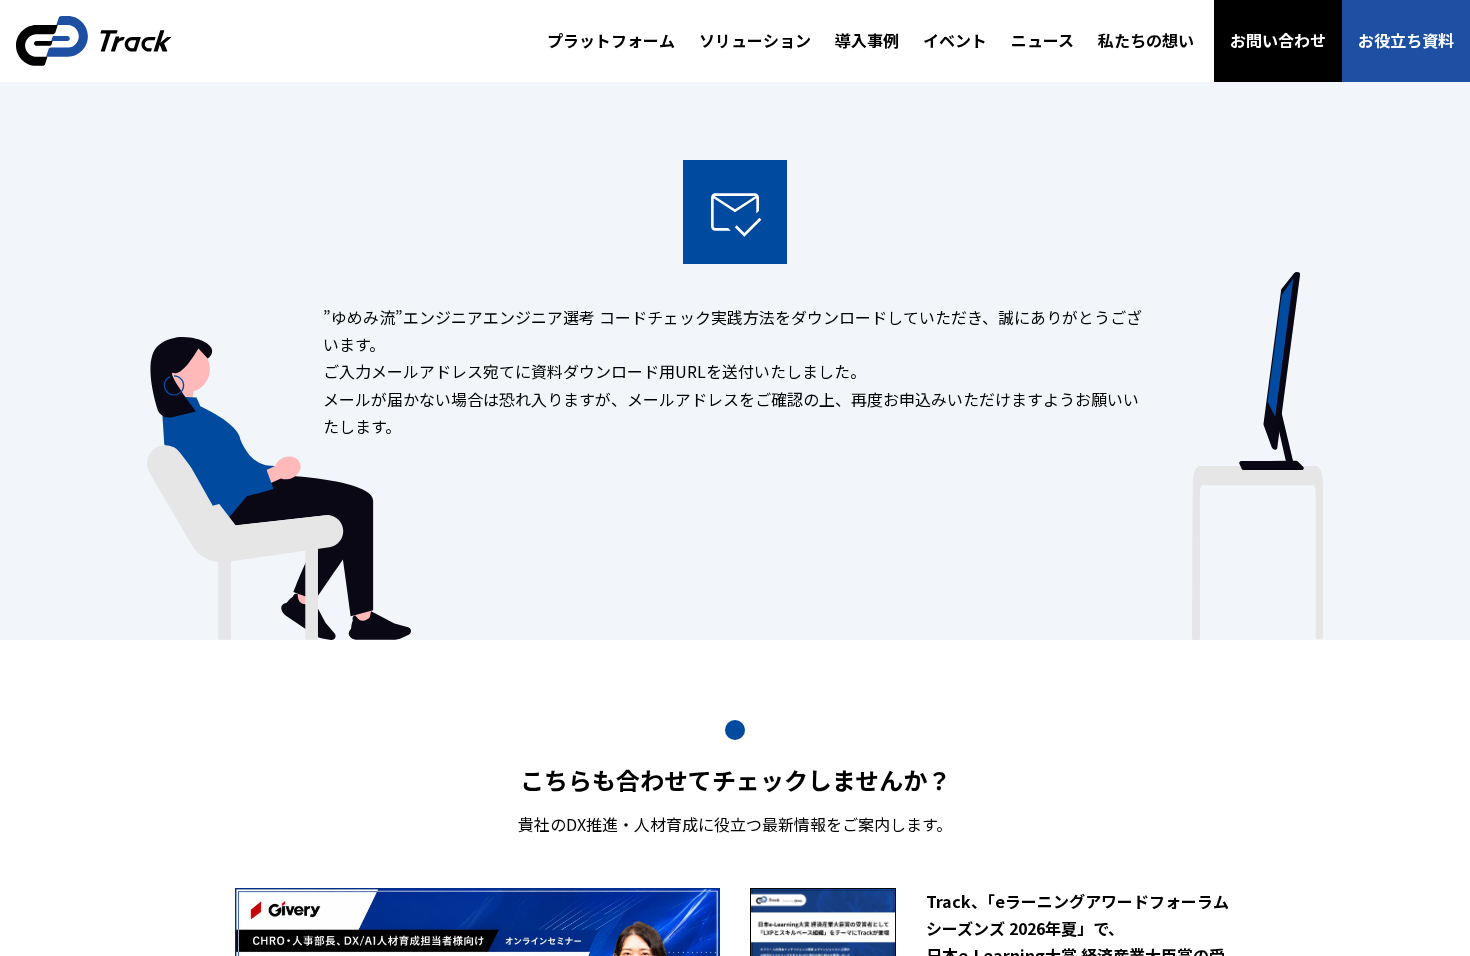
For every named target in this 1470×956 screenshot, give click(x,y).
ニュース (1042, 40)
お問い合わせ (1278, 40)
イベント (955, 40)
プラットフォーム (611, 40)
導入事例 (867, 40)
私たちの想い (1146, 40)
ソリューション (755, 40)
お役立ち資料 (1406, 40)
